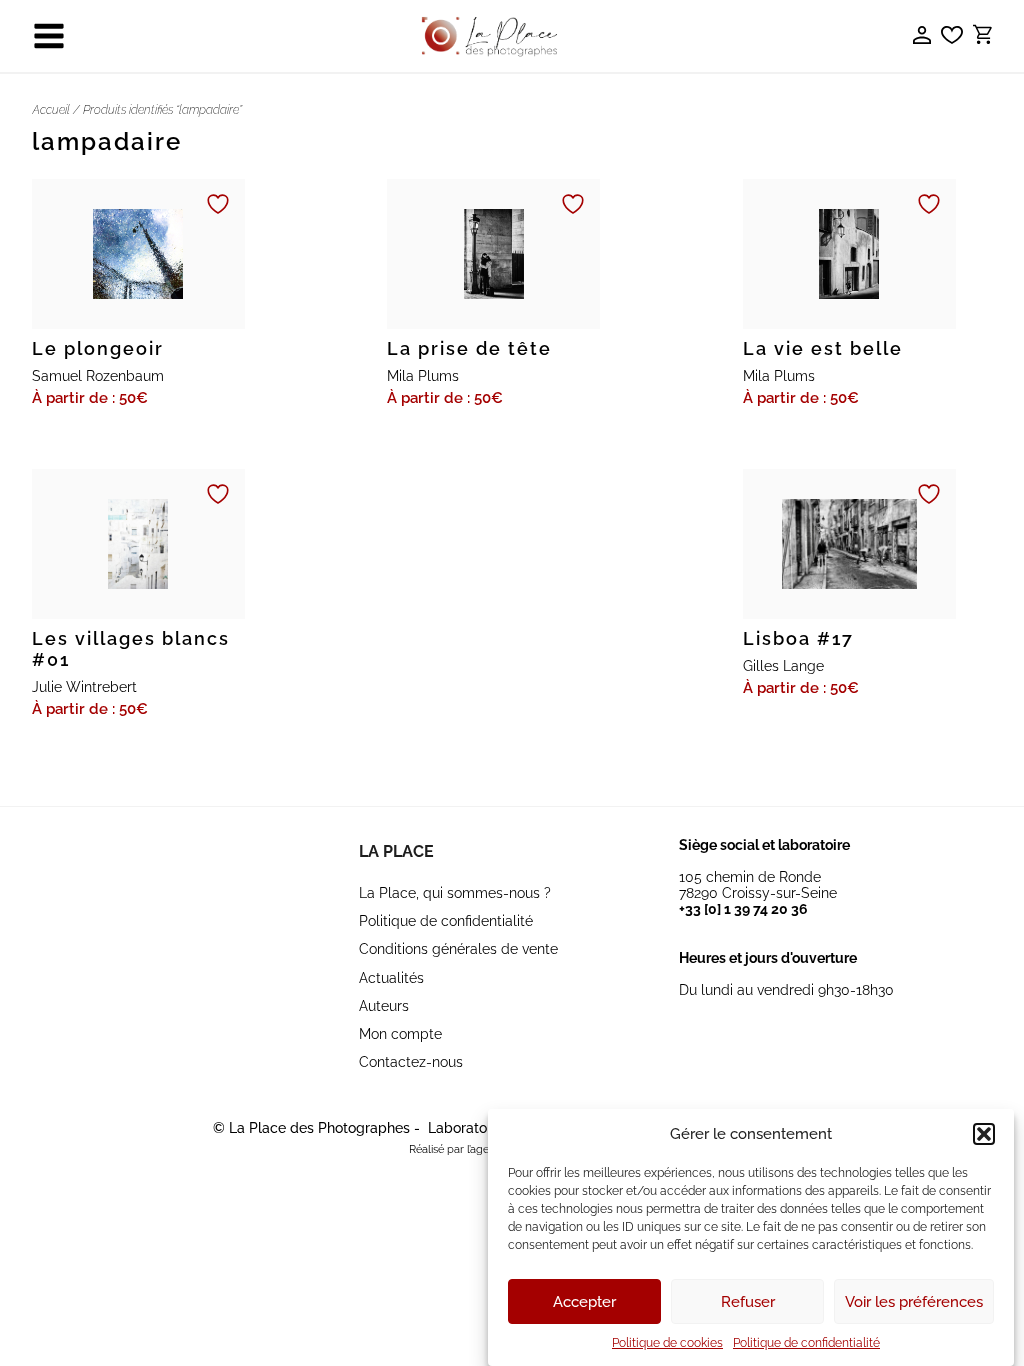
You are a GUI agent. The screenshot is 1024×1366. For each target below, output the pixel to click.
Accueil (51, 110)
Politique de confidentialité (806, 1343)
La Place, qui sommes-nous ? (455, 893)
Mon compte (400, 1034)
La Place (396, 851)
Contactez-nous (411, 1062)
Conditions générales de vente (458, 949)
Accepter (584, 1302)
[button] (984, 1134)
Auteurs (384, 1006)
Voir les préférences (914, 1302)
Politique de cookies (667, 1343)
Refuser (748, 1302)
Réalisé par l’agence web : (473, 1149)
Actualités (391, 978)
